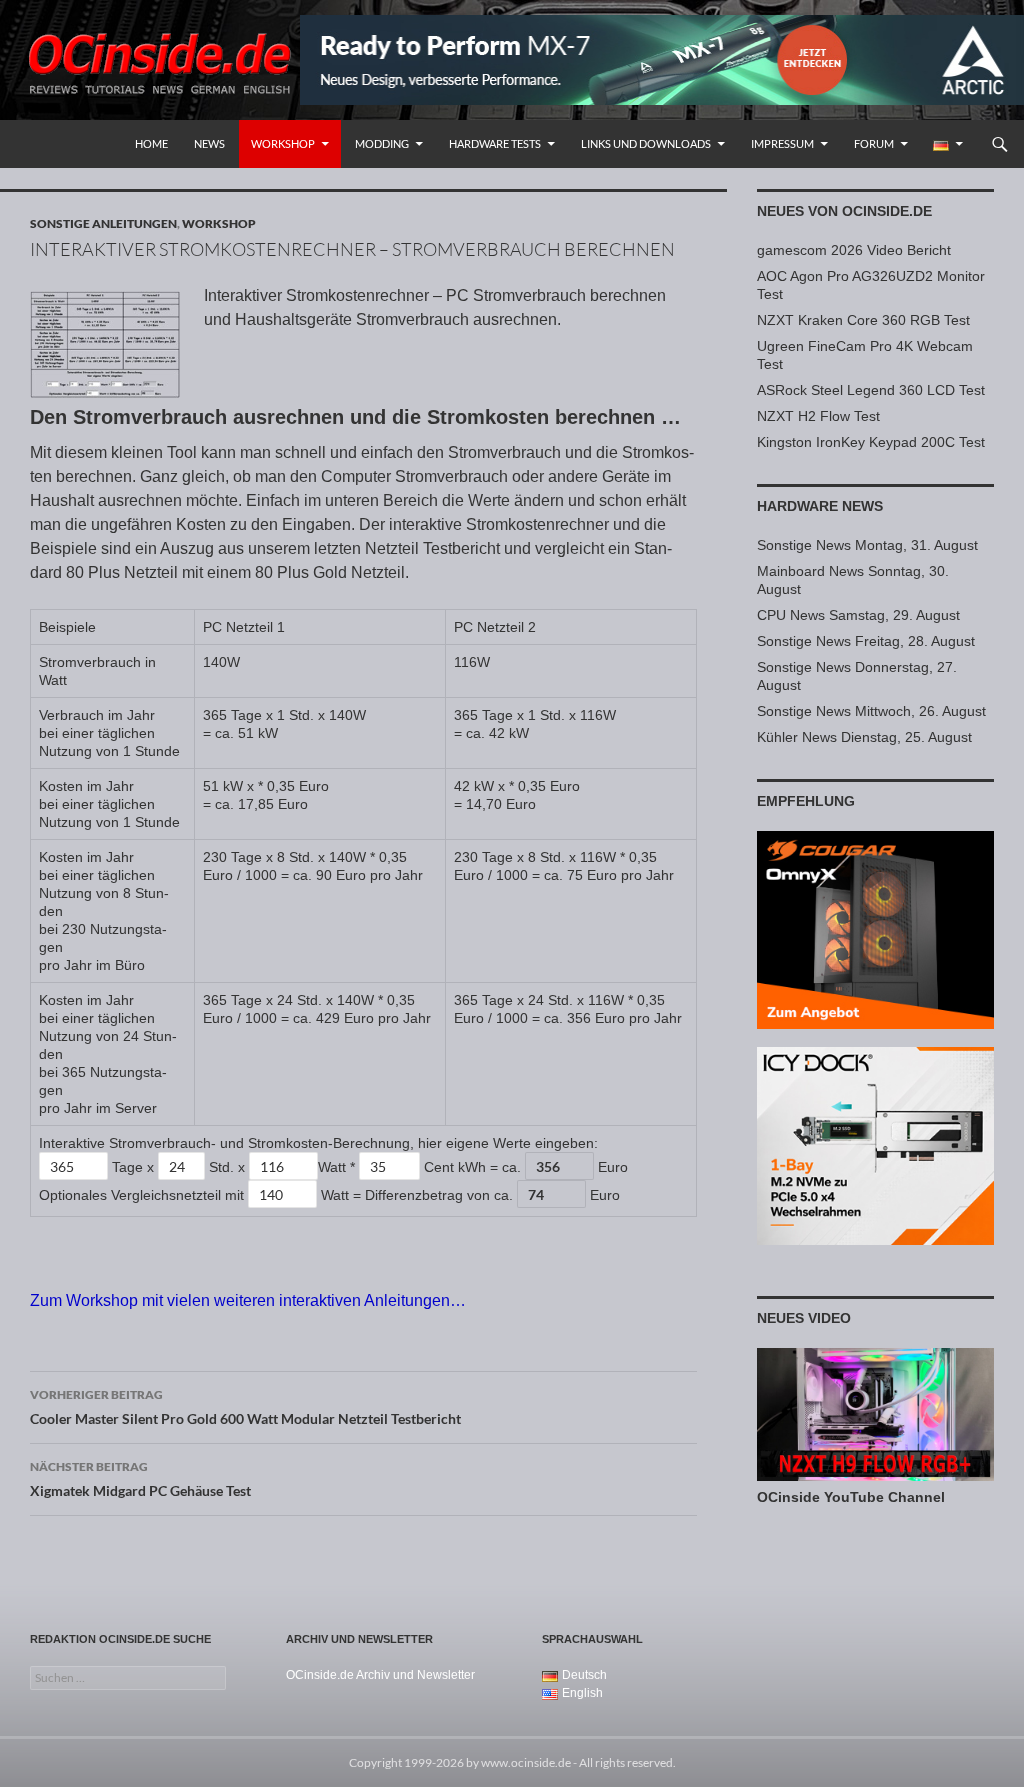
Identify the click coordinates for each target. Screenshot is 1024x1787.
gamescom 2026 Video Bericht (854, 250)
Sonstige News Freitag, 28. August (866, 641)
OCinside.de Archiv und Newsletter (380, 1675)
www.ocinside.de (526, 1762)
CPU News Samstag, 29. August (858, 615)
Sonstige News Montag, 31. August (867, 545)
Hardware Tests (495, 143)
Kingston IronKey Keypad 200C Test (871, 442)
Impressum (782, 143)
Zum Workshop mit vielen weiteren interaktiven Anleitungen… (248, 1300)
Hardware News (820, 506)
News (209, 143)
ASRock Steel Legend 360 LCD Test (871, 390)
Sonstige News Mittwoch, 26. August (871, 711)
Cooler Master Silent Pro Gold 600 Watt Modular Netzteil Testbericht (245, 1407)
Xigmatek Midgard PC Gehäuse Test (140, 1479)
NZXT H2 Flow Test (818, 416)
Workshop (283, 143)
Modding (382, 143)
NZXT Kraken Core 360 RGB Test (863, 320)
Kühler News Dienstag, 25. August (864, 737)
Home (151, 143)
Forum (874, 143)
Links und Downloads (646, 143)
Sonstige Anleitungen (103, 223)
